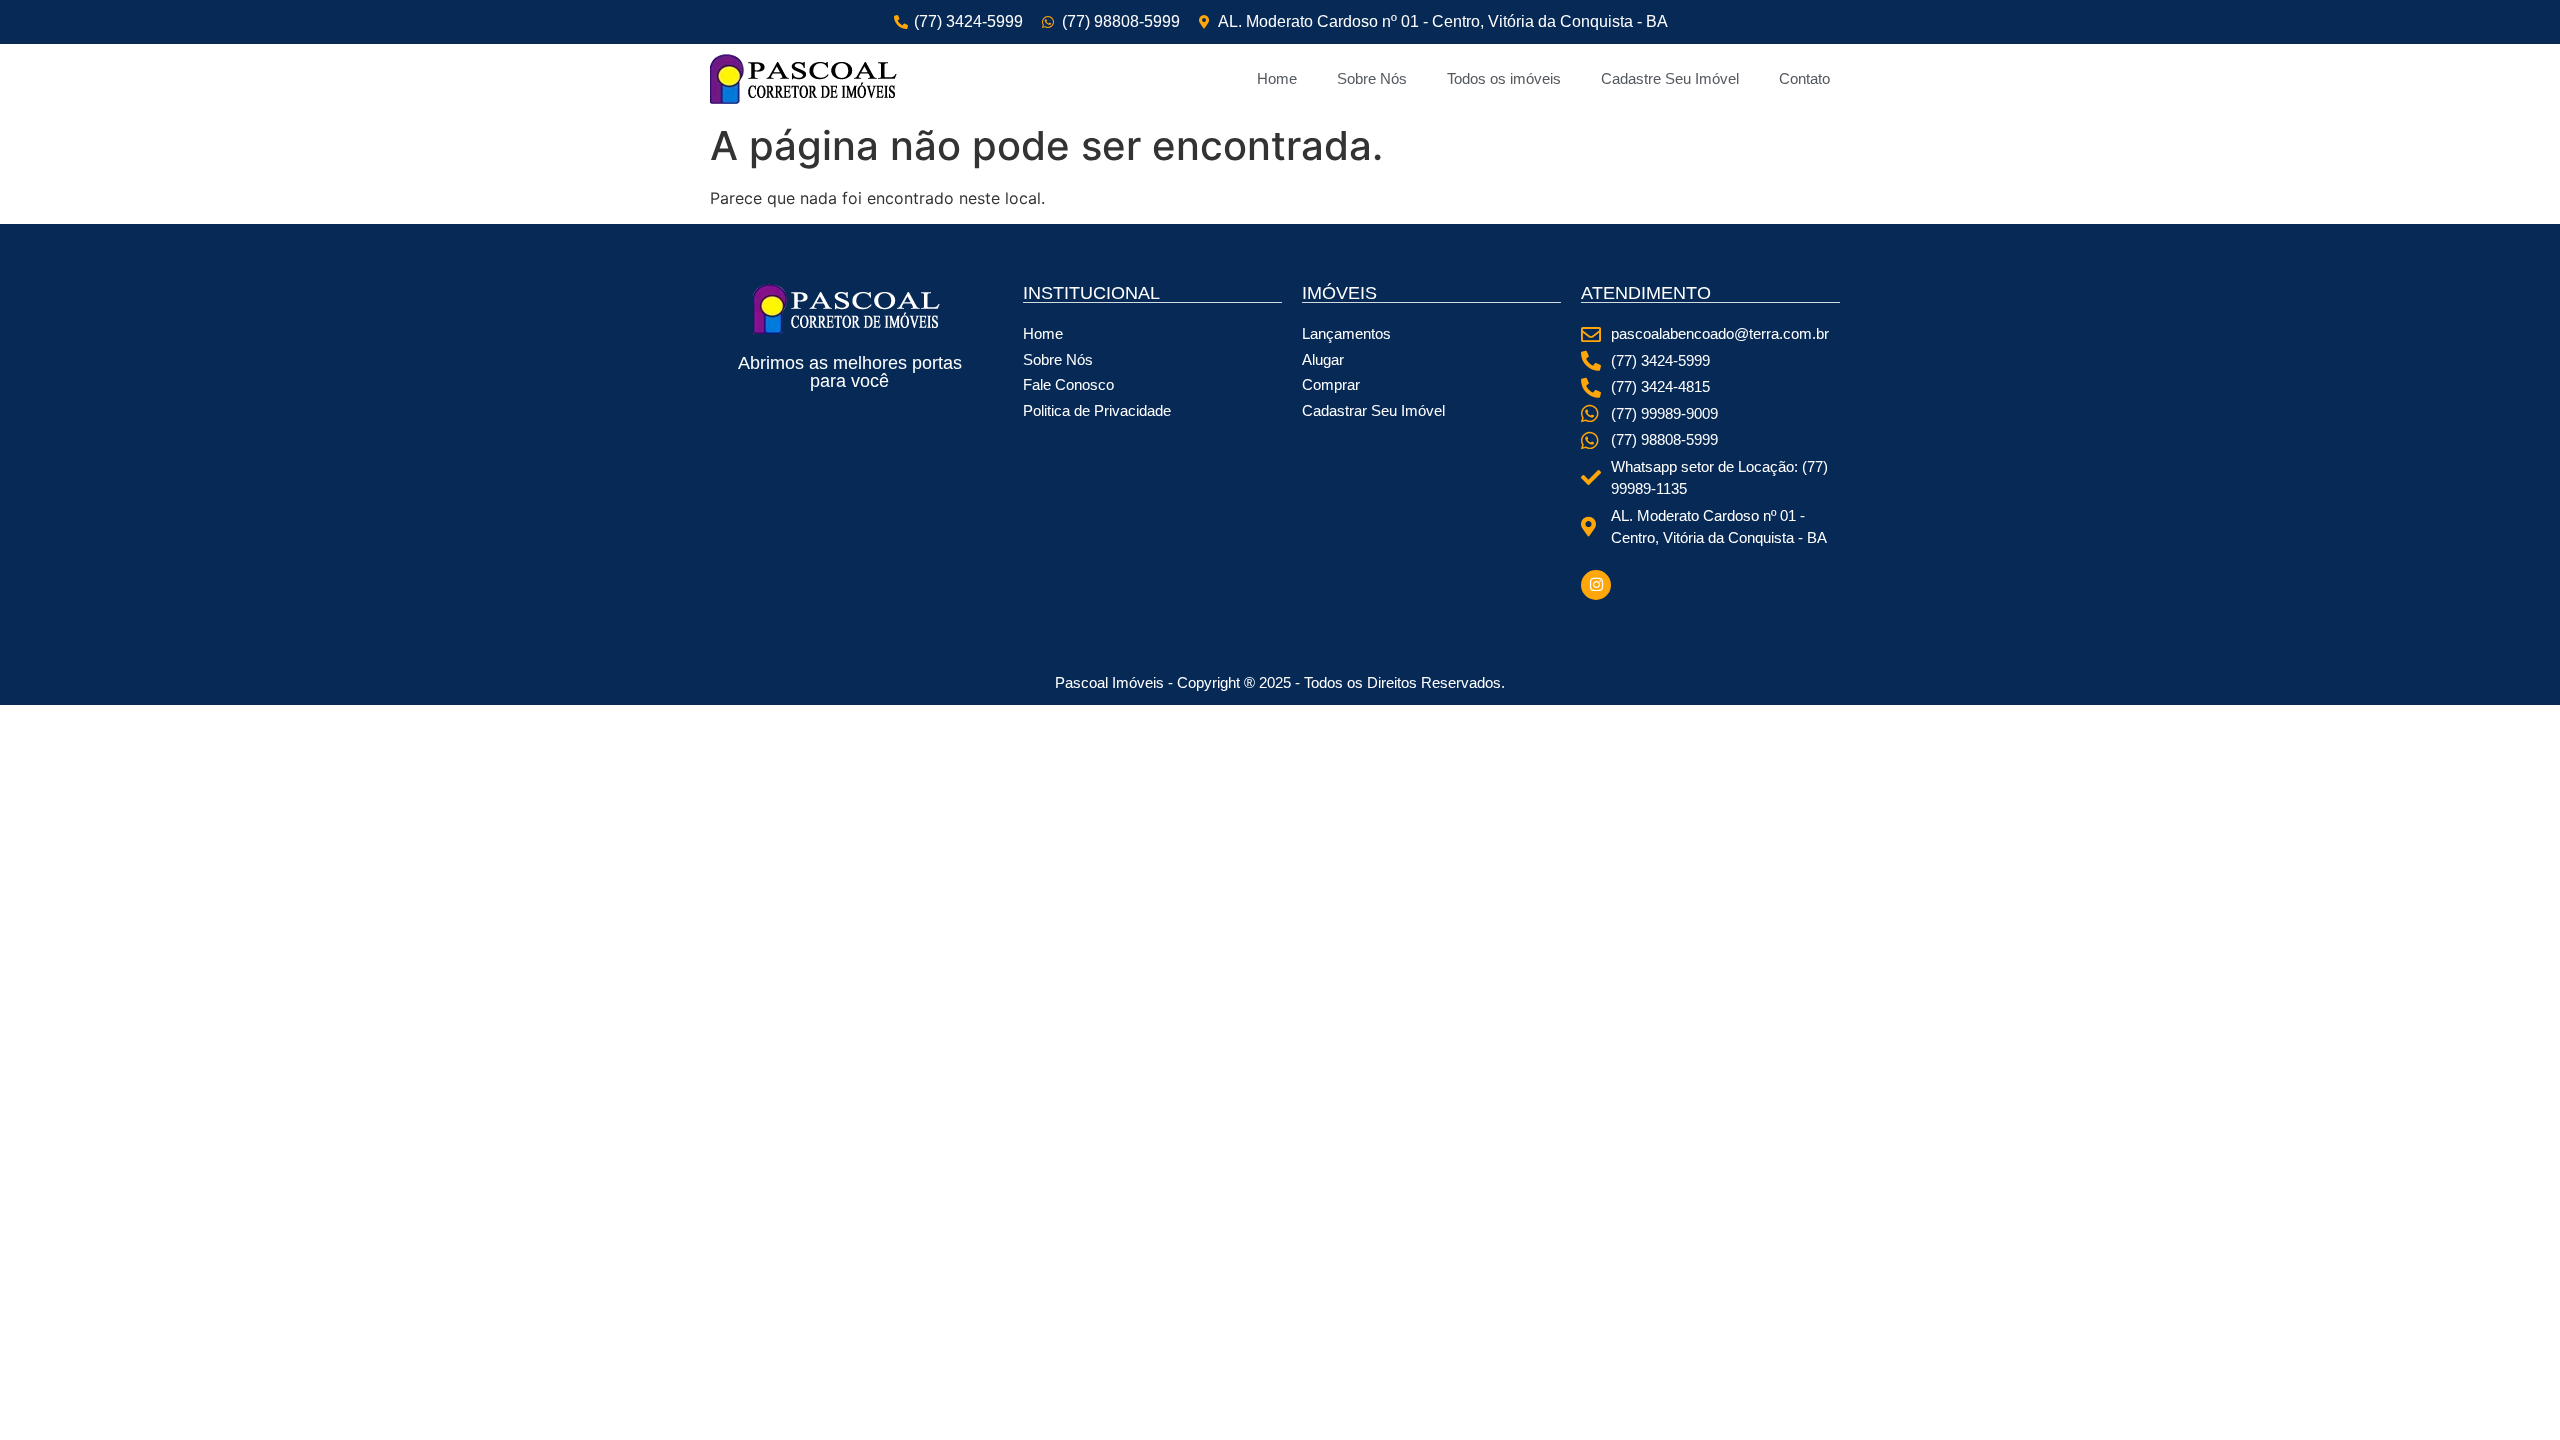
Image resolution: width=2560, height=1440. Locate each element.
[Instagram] (1596, 585)
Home (1277, 78)
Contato (1804, 78)
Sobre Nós (1372, 78)
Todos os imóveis (1504, 78)
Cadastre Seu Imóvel (1670, 78)
